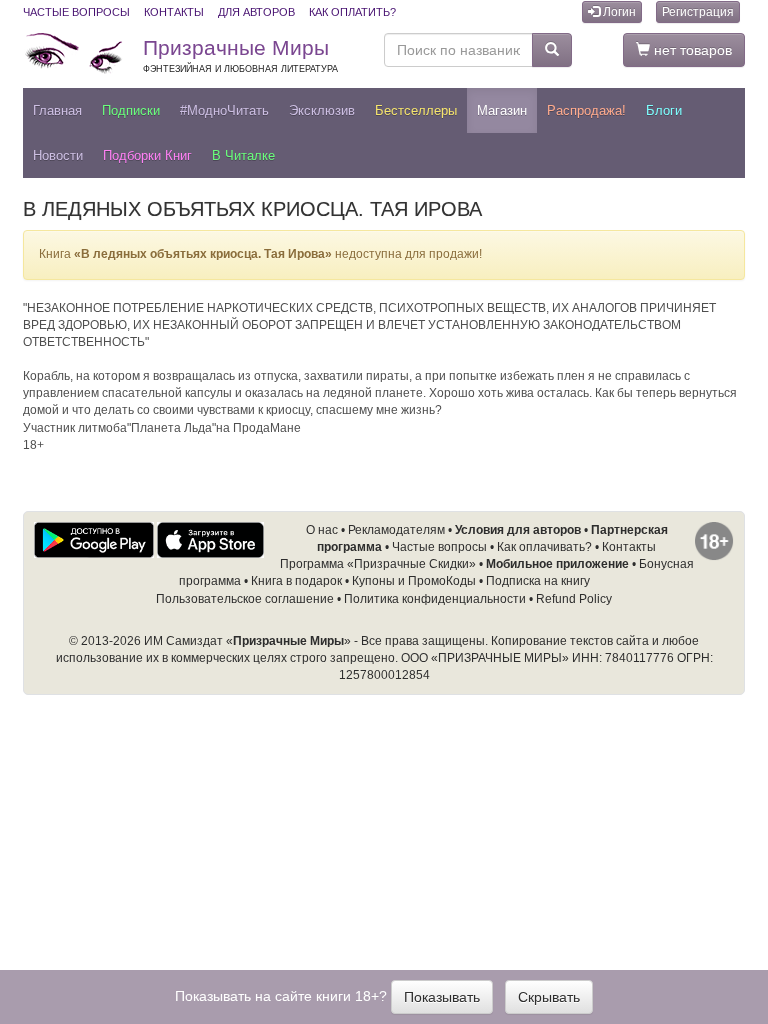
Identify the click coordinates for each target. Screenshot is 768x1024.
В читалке (243, 155)
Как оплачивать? (544, 547)
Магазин (502, 110)
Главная (57, 110)
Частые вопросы (76, 12)
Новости (58, 155)
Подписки (131, 110)
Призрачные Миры (240, 55)
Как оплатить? (352, 12)
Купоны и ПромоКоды (414, 581)
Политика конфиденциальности (435, 599)
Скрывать (549, 997)
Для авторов (256, 12)
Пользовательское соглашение (245, 599)
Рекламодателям (396, 530)
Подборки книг (147, 155)
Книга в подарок (296, 581)
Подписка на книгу (538, 581)
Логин (618, 12)
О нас (322, 530)
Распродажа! (586, 110)
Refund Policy (574, 599)
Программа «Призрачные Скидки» (378, 564)
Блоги (664, 110)
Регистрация (698, 12)
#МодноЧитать (224, 110)
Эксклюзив (322, 110)
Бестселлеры (416, 110)
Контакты (174, 12)
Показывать (442, 997)
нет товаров (691, 50)
